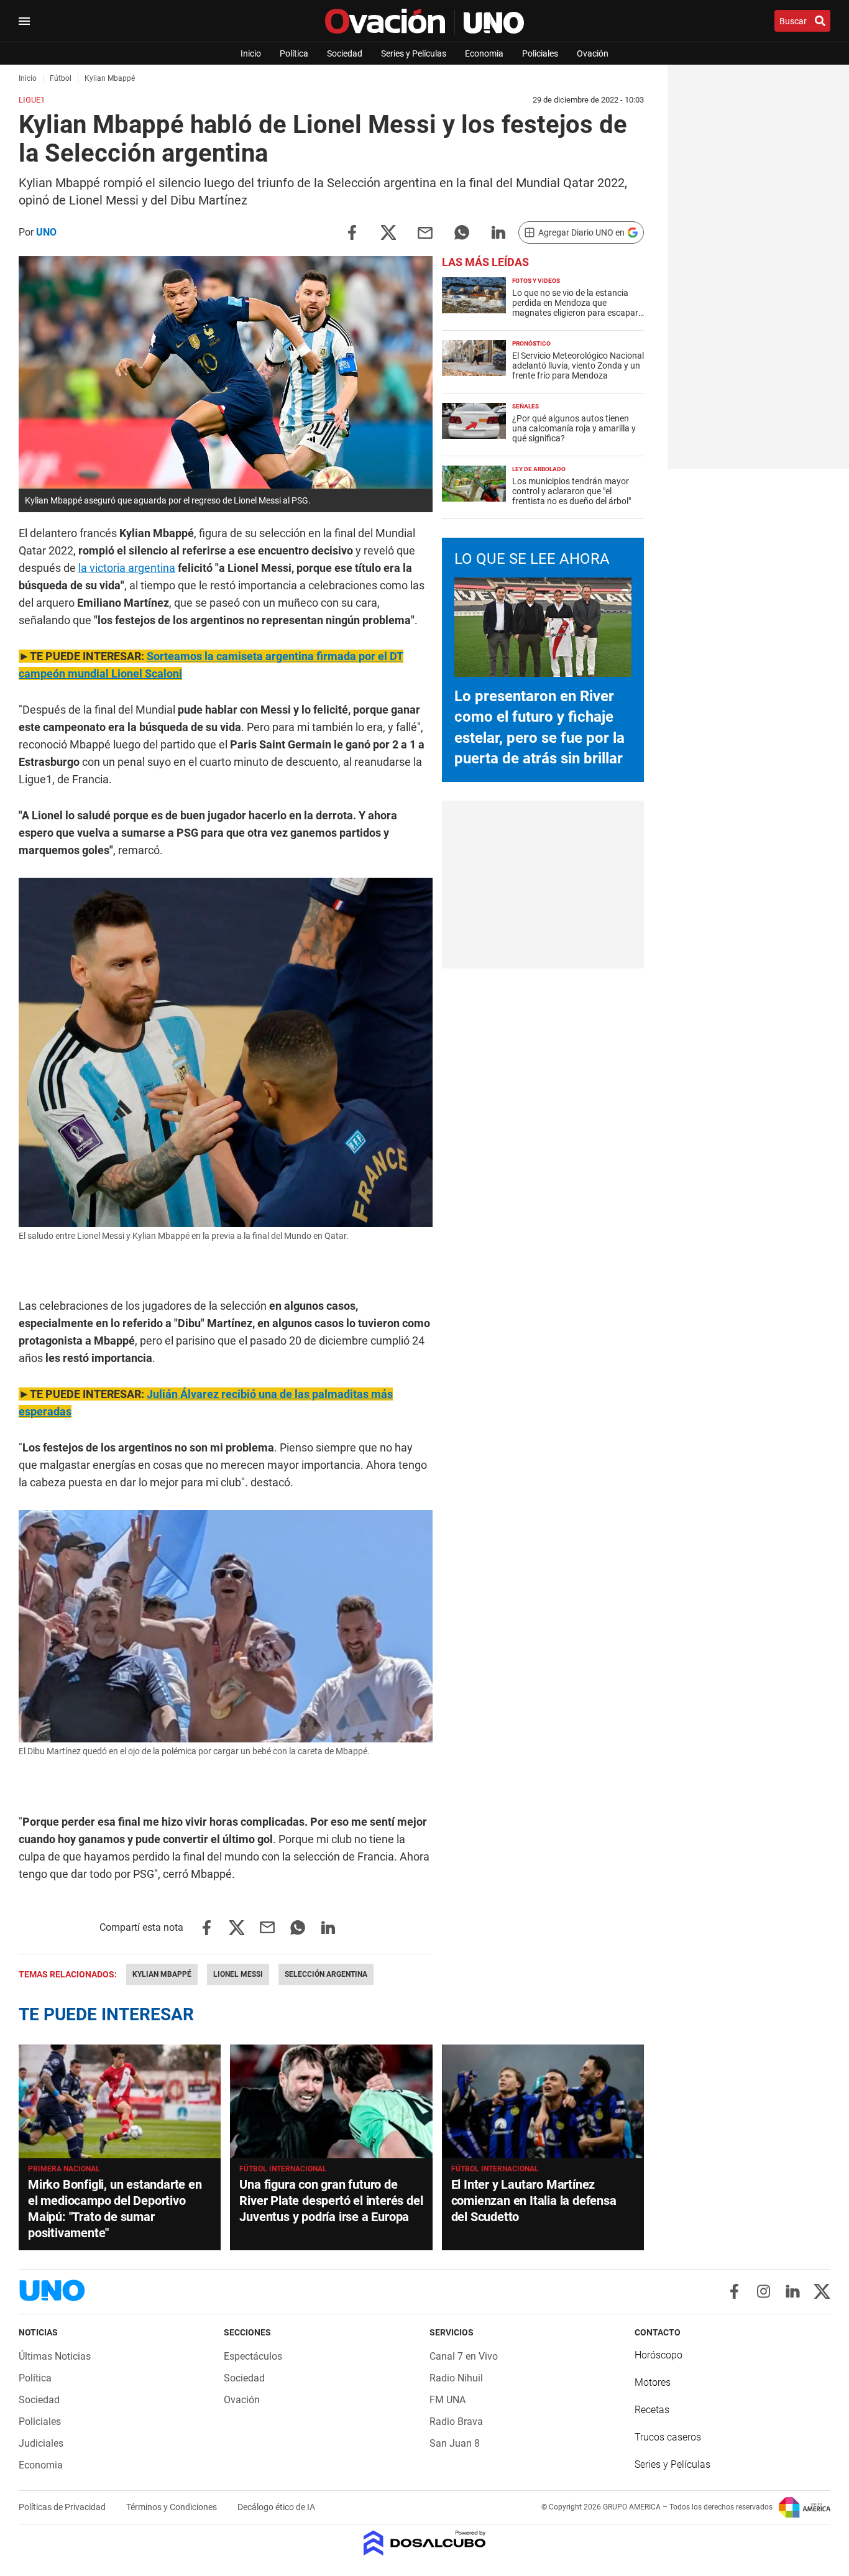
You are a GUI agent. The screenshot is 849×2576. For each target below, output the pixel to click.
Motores (653, 2382)
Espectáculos (253, 2356)
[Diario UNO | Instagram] (764, 2291)
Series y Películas (414, 53)
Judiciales (41, 2443)
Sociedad (345, 53)
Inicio (251, 53)
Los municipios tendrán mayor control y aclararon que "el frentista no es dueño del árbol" (571, 491)
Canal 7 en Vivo (464, 2356)
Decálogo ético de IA (276, 2507)
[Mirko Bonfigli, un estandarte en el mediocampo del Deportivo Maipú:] (120, 2101)
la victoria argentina (127, 568)
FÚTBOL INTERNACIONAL (283, 2169)
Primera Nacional (64, 2169)
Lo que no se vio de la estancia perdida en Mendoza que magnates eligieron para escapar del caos (575, 308)
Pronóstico (531, 343)
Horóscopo (659, 2355)
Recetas (652, 2410)
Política (294, 53)
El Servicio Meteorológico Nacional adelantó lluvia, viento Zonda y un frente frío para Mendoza (578, 366)
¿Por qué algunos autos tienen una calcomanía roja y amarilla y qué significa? (574, 428)
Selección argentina (326, 1974)
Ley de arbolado (539, 469)
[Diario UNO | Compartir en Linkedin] (498, 232)
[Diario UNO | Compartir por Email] (425, 232)
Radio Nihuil (456, 2378)
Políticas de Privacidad (63, 2507)
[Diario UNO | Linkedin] (793, 2291)
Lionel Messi (238, 1974)
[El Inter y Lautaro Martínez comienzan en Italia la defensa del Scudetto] (543, 2101)
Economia (484, 53)
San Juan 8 (455, 2443)
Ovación (593, 53)
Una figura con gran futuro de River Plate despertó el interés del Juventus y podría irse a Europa (331, 2201)
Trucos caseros (668, 2437)
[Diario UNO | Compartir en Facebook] (352, 232)
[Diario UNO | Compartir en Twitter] (388, 232)
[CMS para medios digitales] (425, 2544)
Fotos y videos (536, 281)
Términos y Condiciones (172, 2507)
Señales (525, 406)
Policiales (540, 53)
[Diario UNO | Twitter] (822, 2291)
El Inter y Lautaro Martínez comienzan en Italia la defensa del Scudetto (534, 2201)
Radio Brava (456, 2422)
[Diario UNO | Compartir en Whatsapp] (462, 232)
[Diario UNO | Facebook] (734, 2291)
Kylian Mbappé (162, 1974)
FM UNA (447, 2400)
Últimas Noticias (55, 2356)
